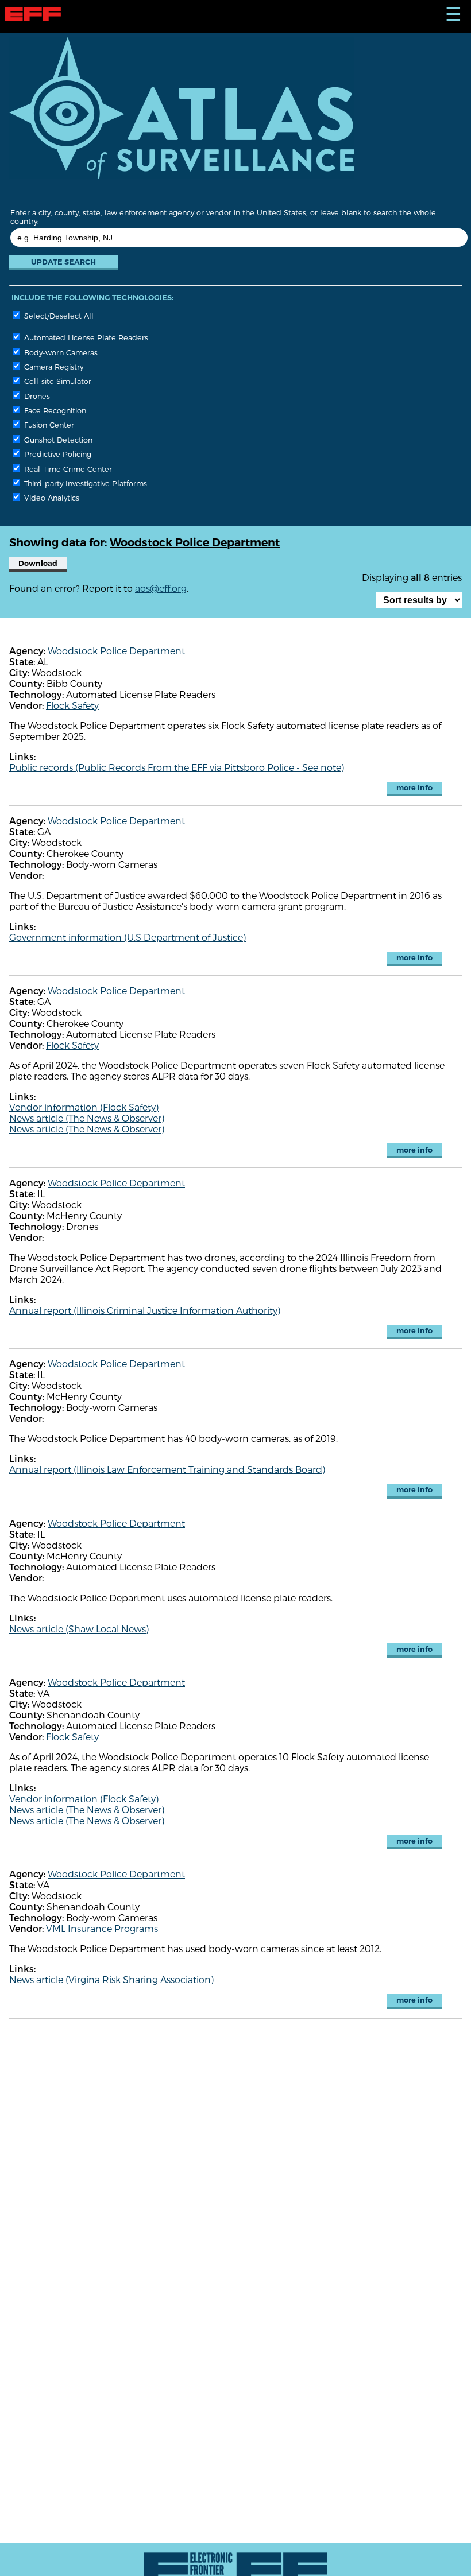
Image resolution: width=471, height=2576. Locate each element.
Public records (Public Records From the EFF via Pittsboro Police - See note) (177, 767)
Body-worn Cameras (60, 352)
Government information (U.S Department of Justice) (128, 937)
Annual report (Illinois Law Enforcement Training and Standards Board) (167, 1469)
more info (414, 788)
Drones (36, 396)
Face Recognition (54, 410)
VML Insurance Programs (102, 1928)
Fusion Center (48, 424)
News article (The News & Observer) (87, 1118)
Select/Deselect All (58, 315)
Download (38, 563)
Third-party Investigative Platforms (84, 483)
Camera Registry (53, 366)
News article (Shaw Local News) (79, 1629)
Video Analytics (51, 497)
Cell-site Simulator (57, 381)
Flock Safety (72, 705)
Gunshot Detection (57, 439)
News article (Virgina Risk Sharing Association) (111, 1979)
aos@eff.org (161, 588)
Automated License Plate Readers (85, 337)
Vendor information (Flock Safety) (84, 1107)
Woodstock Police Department (116, 651)
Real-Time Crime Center (67, 469)
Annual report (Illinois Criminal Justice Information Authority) (145, 1310)
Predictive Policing (57, 454)
